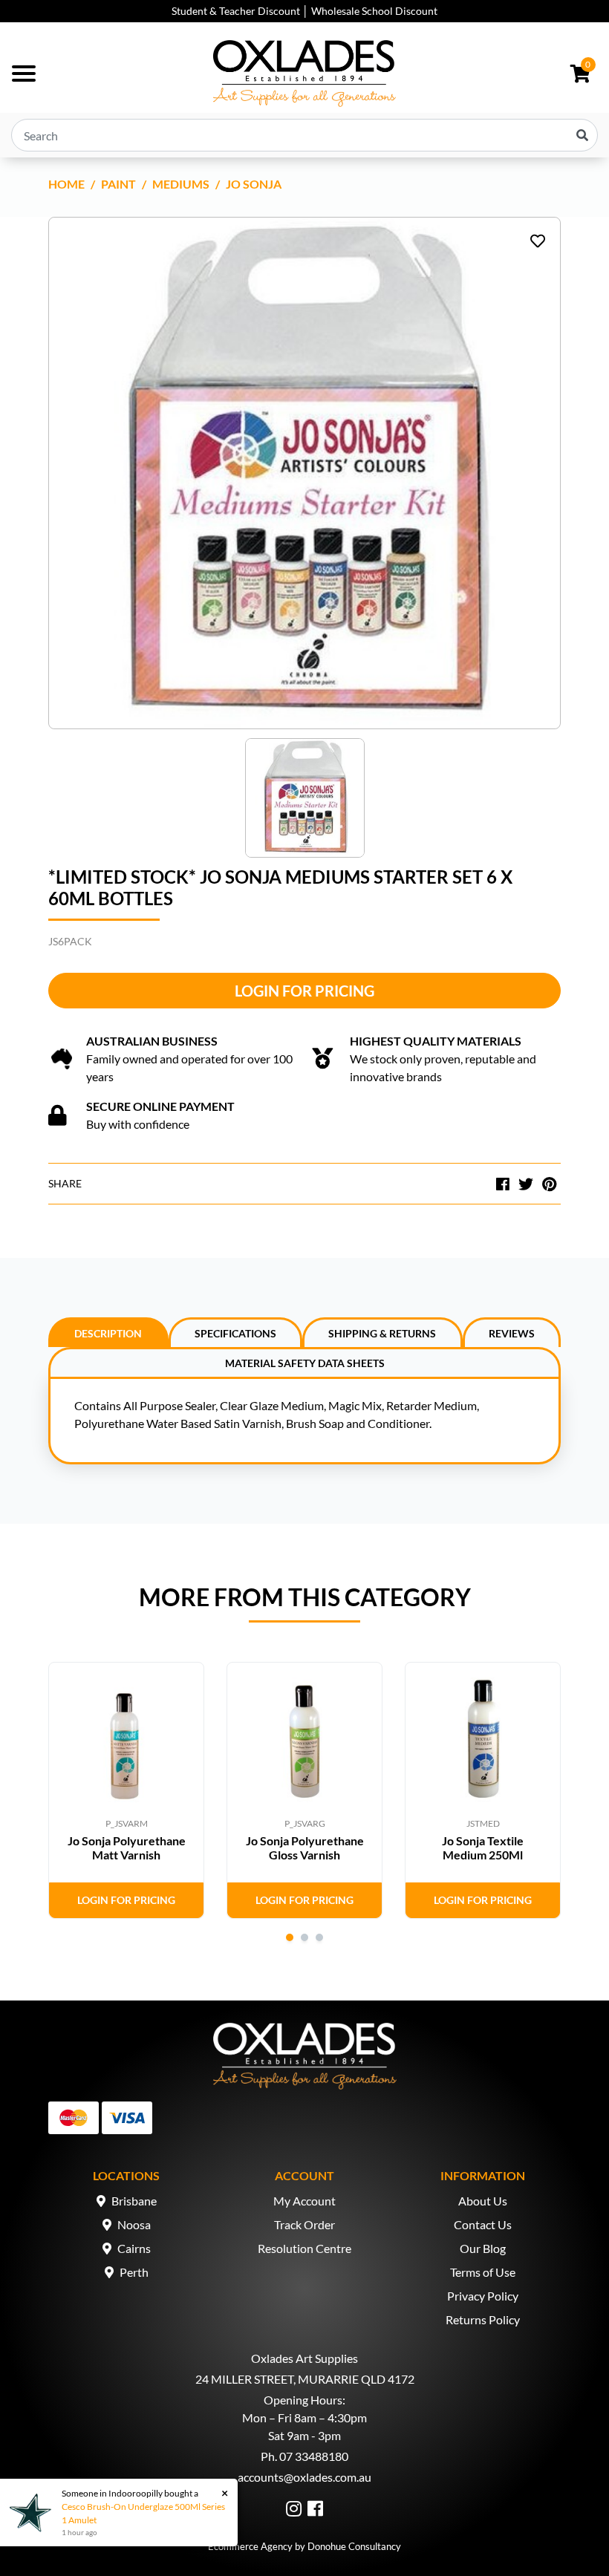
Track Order (304, 2224)
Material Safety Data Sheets (305, 1363)
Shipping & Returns (382, 1333)
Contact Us (483, 2224)
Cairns (134, 2248)
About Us (483, 2201)
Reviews (512, 1333)
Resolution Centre (304, 2248)
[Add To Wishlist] (538, 241)
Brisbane (134, 2201)
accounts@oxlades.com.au (304, 2477)
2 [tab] (304, 1937)
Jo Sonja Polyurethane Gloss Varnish (305, 1848)
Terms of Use (483, 2272)
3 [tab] (319, 1937)
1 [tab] (290, 1937)
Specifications (235, 1333)
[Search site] (582, 135)
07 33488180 (314, 2456)
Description (108, 1333)
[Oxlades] (304, 74)
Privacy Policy (483, 2296)
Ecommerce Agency (250, 2546)
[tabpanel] (126, 1790)
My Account (304, 2201)
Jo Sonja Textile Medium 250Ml (483, 1848)
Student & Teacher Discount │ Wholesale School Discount (304, 11)
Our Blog (483, 2248)
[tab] (108, 1332)
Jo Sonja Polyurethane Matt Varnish (127, 1848)
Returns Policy (483, 2319)
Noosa (134, 2224)
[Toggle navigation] (24, 74)
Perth (134, 2272)
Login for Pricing (304, 991)
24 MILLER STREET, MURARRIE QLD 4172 (305, 2379)
